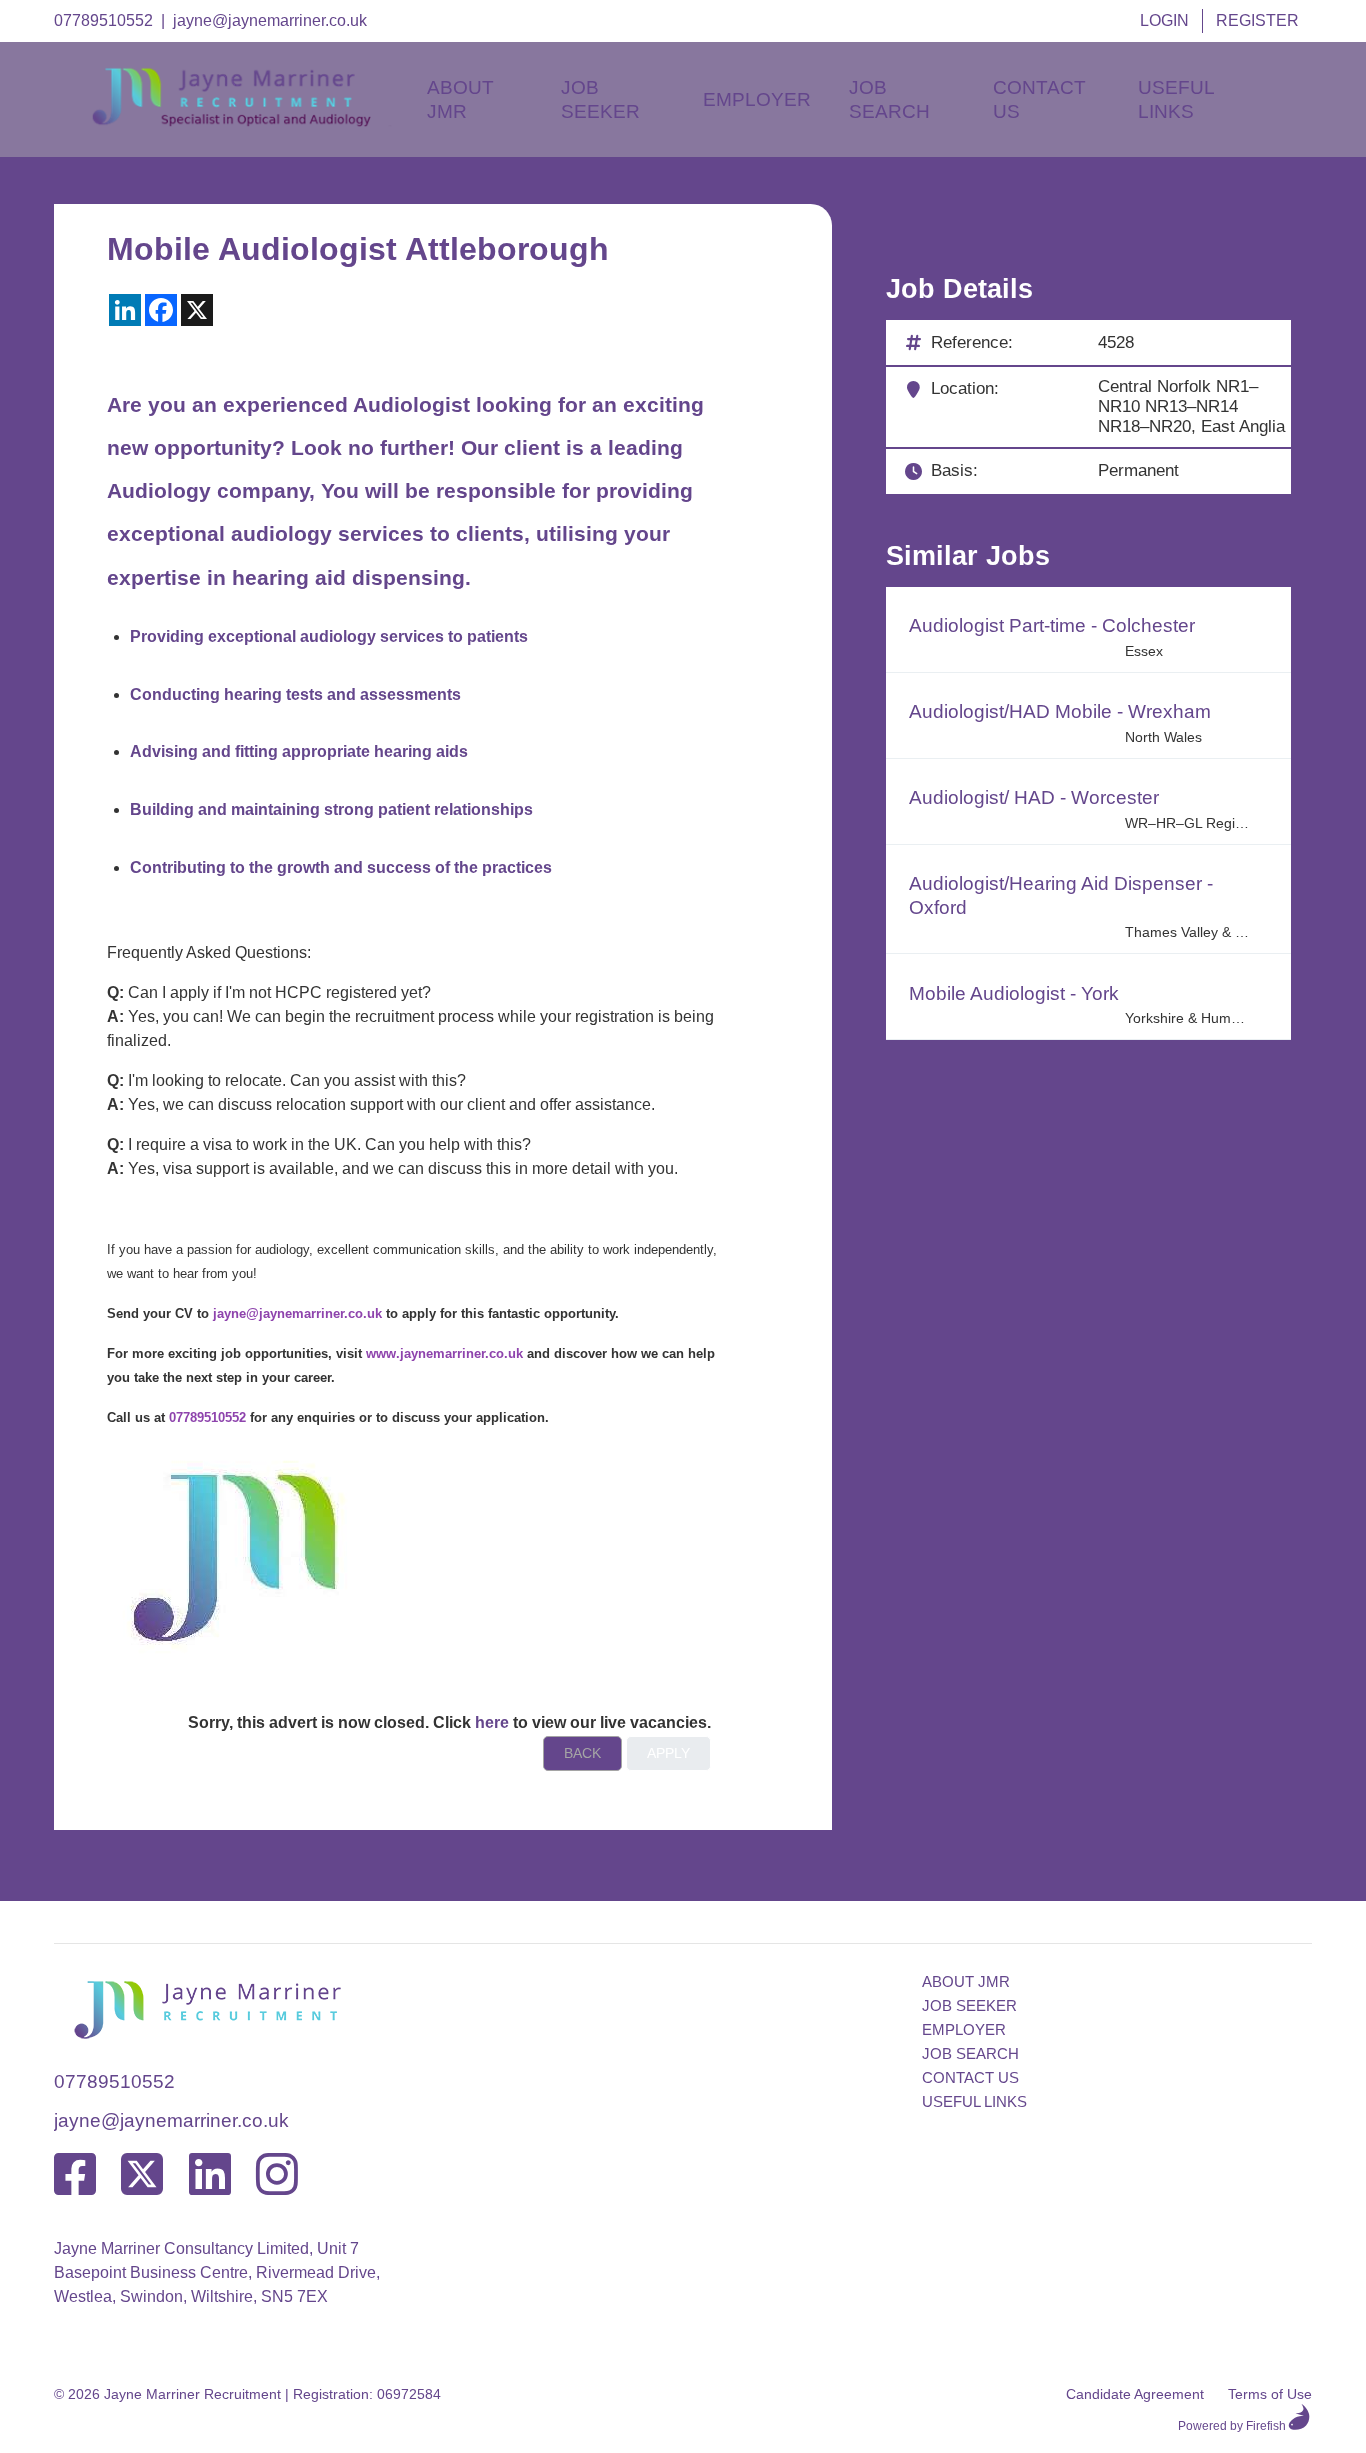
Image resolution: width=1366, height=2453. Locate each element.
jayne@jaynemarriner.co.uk (270, 20)
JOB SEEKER (969, 2005)
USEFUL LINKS (974, 2101)
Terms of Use (1270, 2394)
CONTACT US (970, 2077)
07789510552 (103, 20)
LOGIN (1164, 20)
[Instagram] (277, 2175)
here (492, 1722)
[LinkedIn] (210, 2175)
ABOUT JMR (966, 1981)
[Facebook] (75, 2175)
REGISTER (1257, 20)
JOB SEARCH (970, 2053)
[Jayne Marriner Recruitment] (249, 121)
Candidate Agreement (1135, 2394)
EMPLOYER (964, 2029)
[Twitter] (142, 2175)
